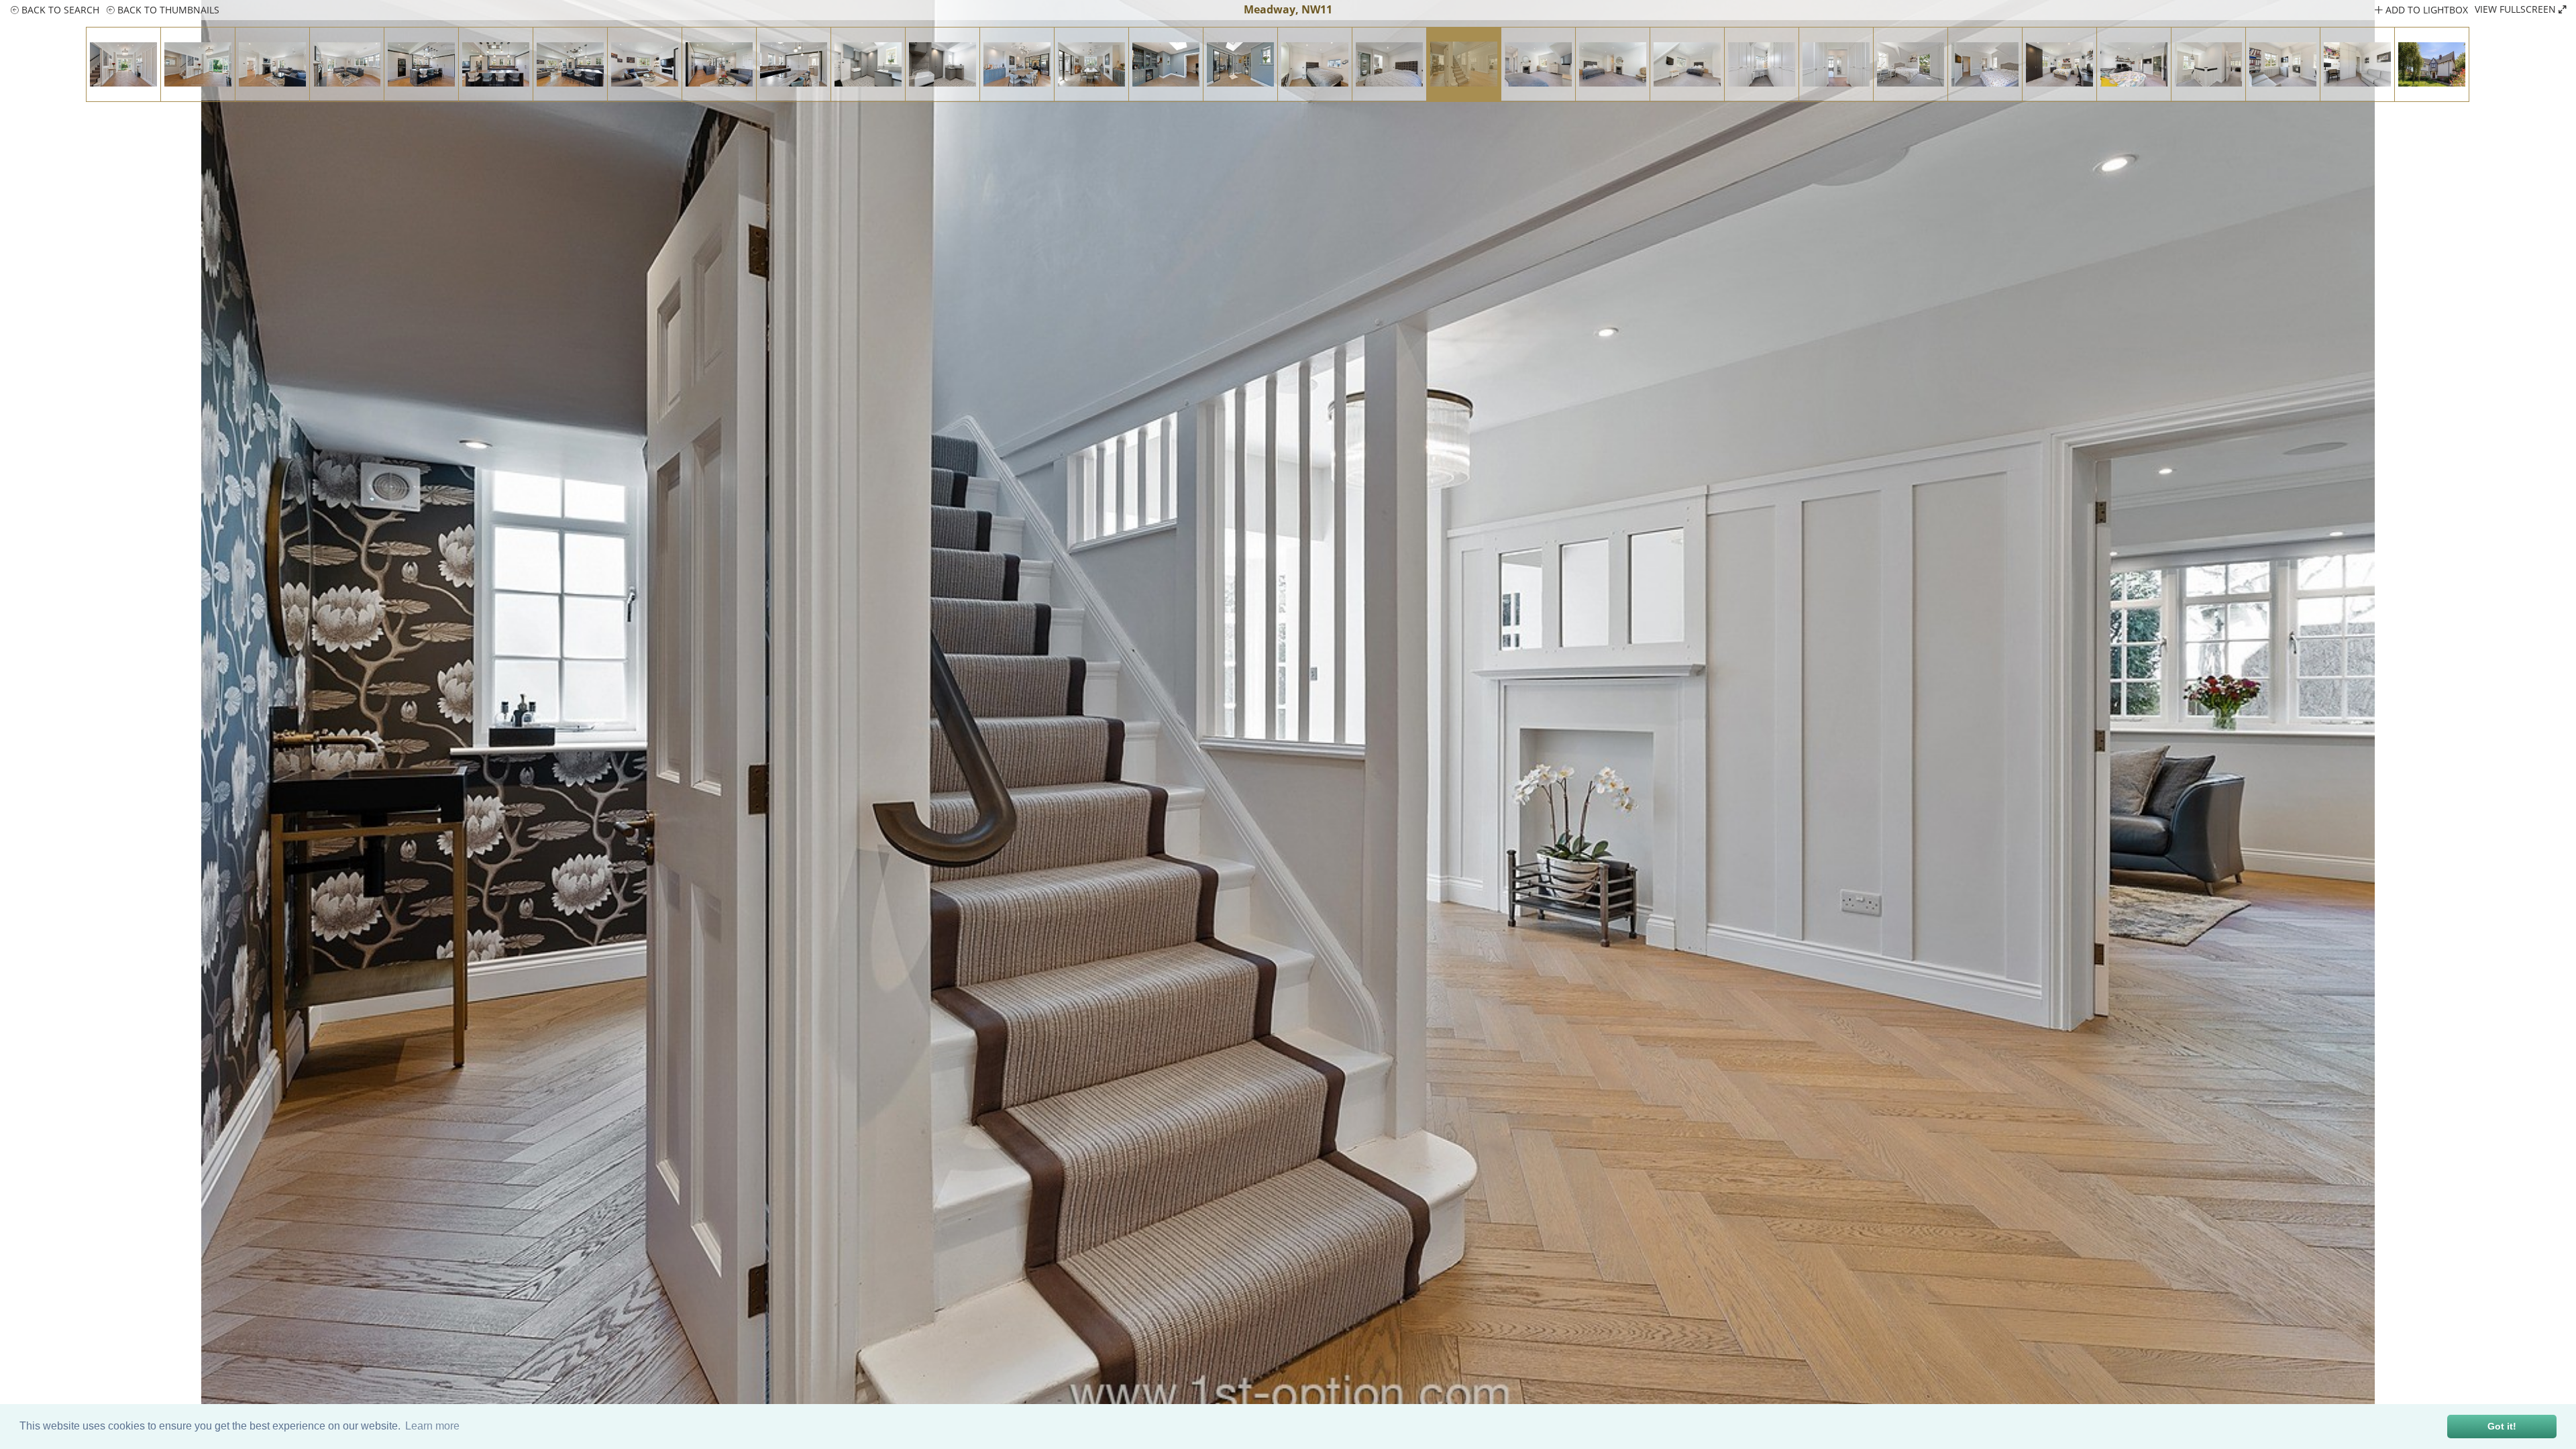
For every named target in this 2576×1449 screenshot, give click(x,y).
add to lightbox (2425, 10)
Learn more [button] (432, 1426)
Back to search (59, 10)
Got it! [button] (2502, 1426)
